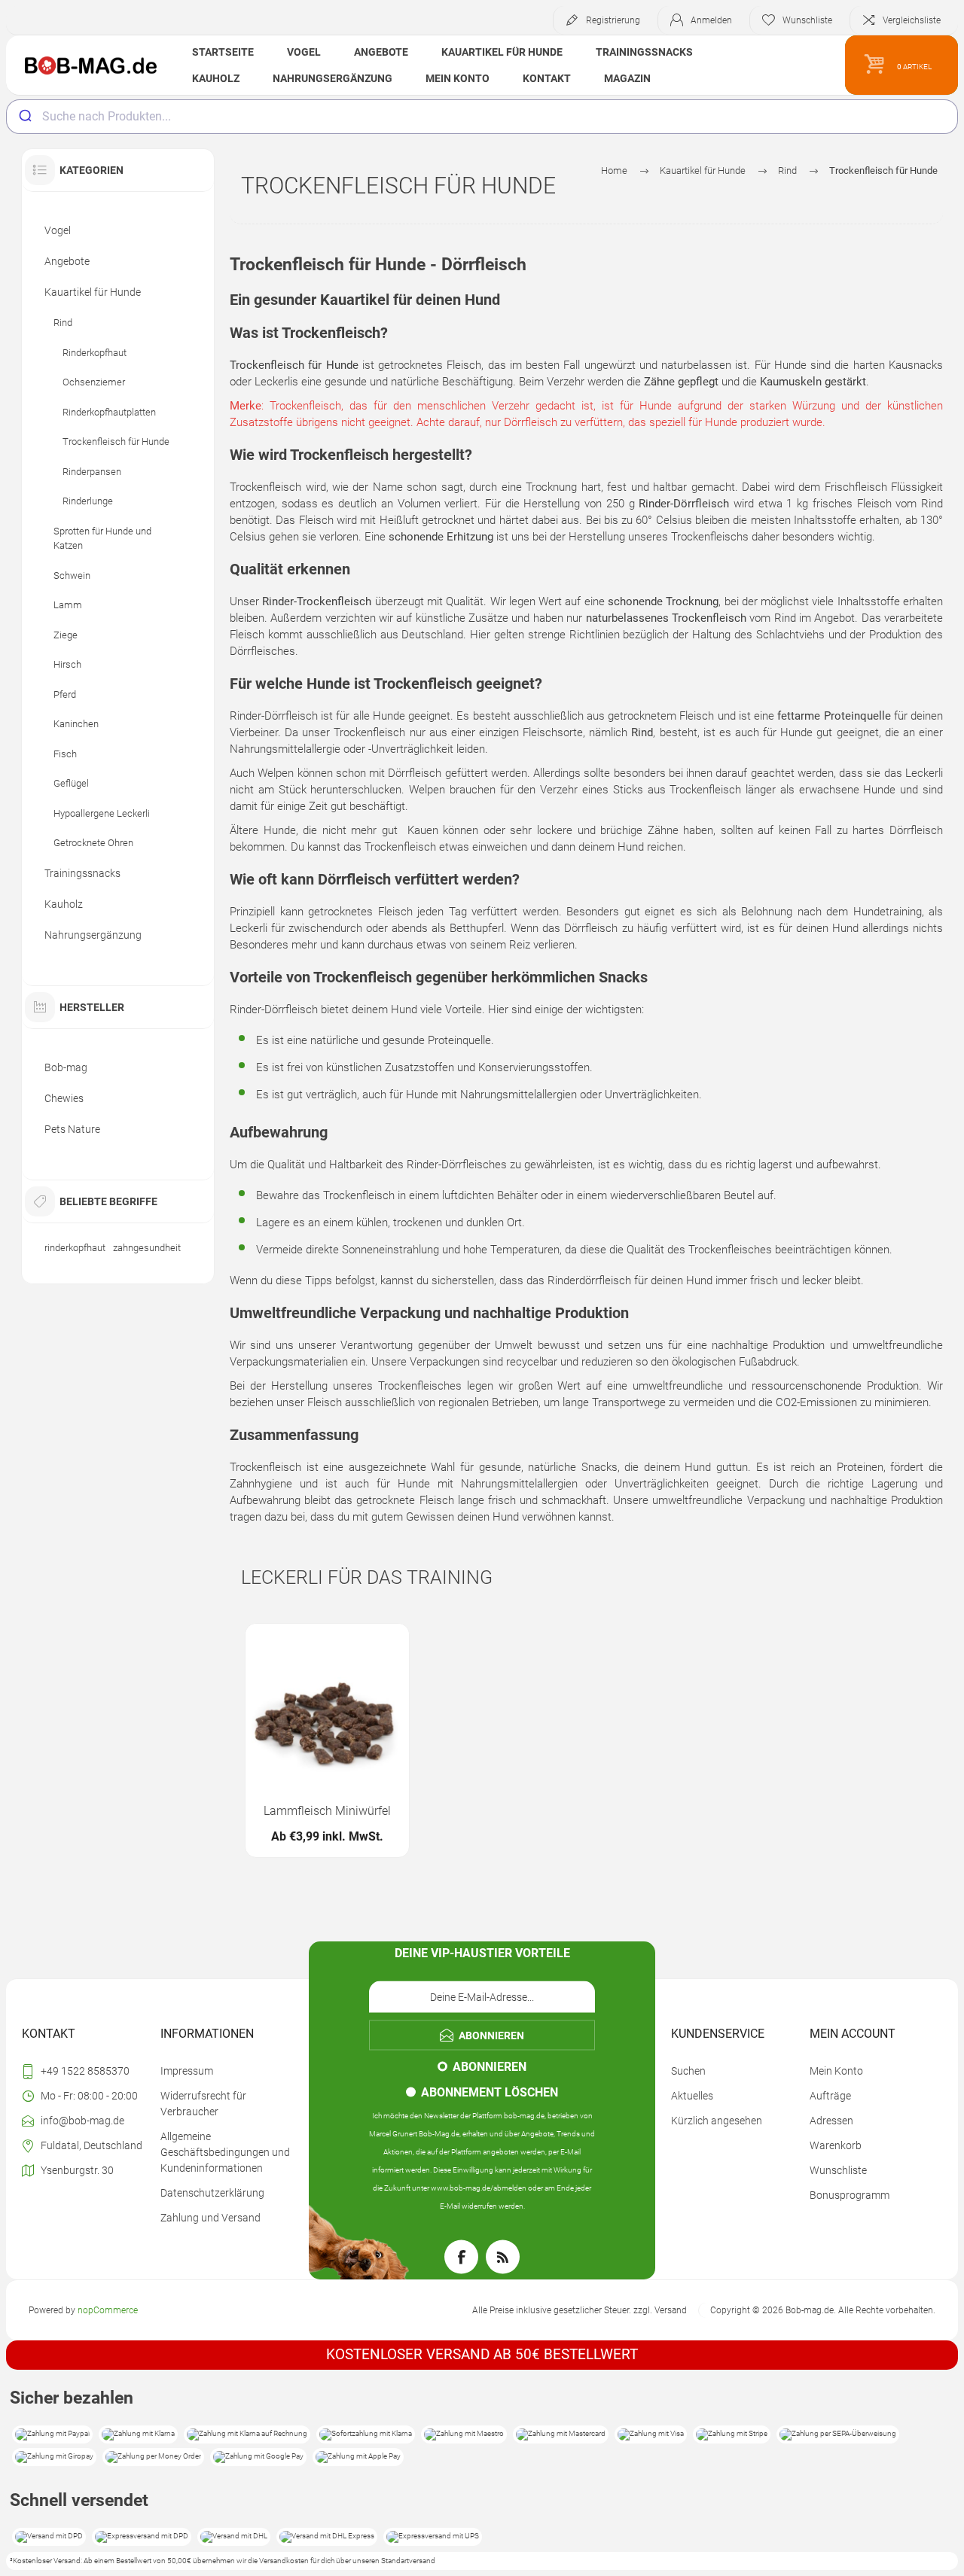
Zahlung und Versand (210, 2218)
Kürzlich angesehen (717, 2121)
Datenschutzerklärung (212, 2193)
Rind (63, 323)
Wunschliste (838, 2170)
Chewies (64, 1098)
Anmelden (711, 20)
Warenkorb (836, 2145)
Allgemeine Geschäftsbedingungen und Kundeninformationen (225, 2152)
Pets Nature (72, 1129)
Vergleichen (378, 1749)
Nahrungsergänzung (333, 78)
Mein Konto (458, 78)
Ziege (66, 635)
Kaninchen (76, 724)
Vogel (304, 52)
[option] (327, 1741)
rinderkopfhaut (75, 1248)
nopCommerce (108, 2310)
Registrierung (613, 20)
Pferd (65, 694)
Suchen (688, 2071)
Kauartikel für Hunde (502, 52)
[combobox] (482, 117)
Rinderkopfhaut (95, 353)
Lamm (68, 605)
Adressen (831, 2121)
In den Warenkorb (310, 1749)
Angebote (381, 52)
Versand (671, 2310)
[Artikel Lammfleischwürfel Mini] (327, 1741)
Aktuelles (692, 2096)
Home (614, 171)
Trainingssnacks (644, 52)
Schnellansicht (276, 1749)
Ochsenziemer (94, 382)
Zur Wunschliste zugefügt (344, 1749)
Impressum (187, 2071)
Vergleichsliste (912, 20)
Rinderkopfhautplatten (109, 412)
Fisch (65, 754)
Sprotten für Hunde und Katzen (102, 539)
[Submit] (24, 117)
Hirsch (67, 664)
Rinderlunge (88, 501)
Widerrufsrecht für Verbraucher (203, 2104)
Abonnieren (490, 2066)
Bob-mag (66, 1067)
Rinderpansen (92, 472)
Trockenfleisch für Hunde (116, 442)
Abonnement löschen (490, 2092)
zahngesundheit (147, 1248)
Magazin (627, 78)
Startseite (223, 52)
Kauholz (216, 78)
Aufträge (830, 2096)
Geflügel (71, 783)
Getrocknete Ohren (93, 843)
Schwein (72, 575)
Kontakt (547, 78)
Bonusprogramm (850, 2195)
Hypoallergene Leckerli (102, 813)
